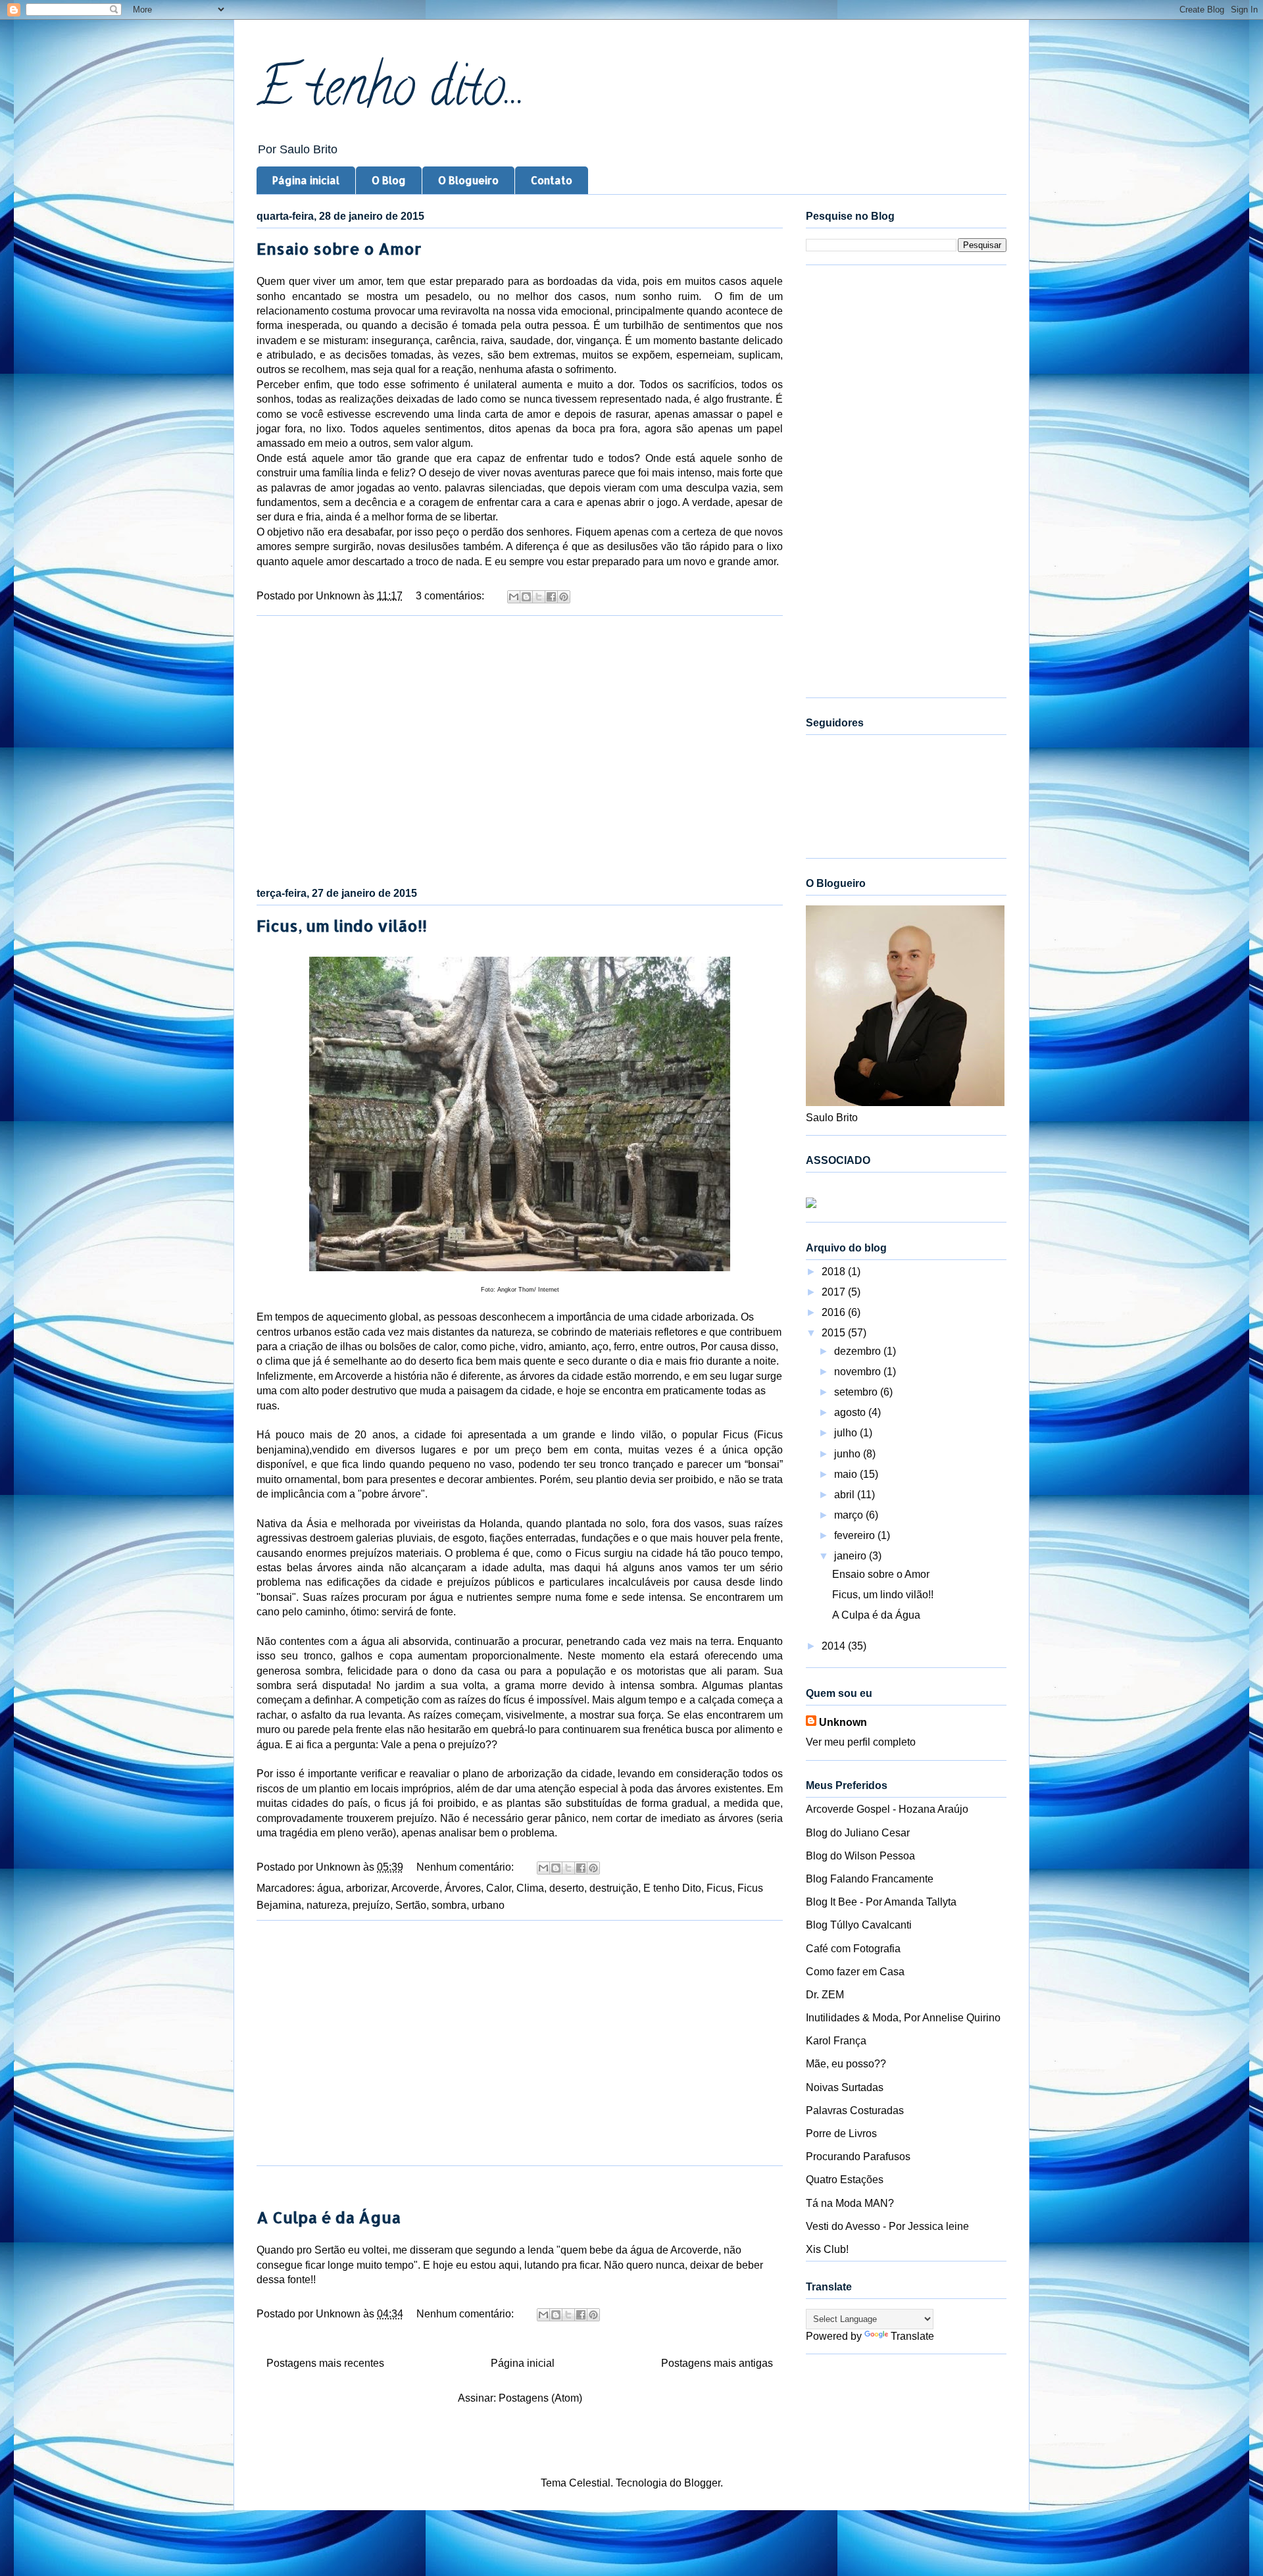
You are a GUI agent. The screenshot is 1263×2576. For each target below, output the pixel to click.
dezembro (859, 1351)
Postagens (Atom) (540, 2398)
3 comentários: (451, 596)
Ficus (719, 1888)
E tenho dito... (391, 93)
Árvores (463, 1888)
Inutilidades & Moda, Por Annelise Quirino (903, 2018)
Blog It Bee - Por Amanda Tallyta (881, 1902)
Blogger (702, 2483)
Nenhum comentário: (466, 1867)
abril (846, 1495)
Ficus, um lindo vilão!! (342, 925)
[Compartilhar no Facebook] (551, 597)
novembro (859, 1372)
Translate (912, 2336)
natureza (327, 1905)
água (329, 1888)
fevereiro (856, 1535)
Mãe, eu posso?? (846, 2064)
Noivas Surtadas (845, 2087)
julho (847, 1433)
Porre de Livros (841, 2134)
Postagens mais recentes (325, 2363)
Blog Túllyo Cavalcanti (859, 1925)
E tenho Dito (672, 1888)
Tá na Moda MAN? (850, 2203)
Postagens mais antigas (717, 2363)
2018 (835, 1272)
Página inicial (306, 180)
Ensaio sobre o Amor (339, 248)
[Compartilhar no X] (539, 597)
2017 (835, 1292)
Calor (499, 1888)
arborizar (366, 1888)
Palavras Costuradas (855, 2110)
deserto (567, 1888)
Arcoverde (415, 1888)
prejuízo (371, 1905)
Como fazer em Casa (855, 1972)
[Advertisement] (520, 749)
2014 (835, 1646)
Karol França (836, 2041)
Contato (552, 180)
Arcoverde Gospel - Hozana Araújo (887, 1809)
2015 (835, 1333)
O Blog (389, 180)
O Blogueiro (468, 180)
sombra (449, 1905)
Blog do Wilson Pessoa (860, 1856)
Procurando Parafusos (858, 2157)
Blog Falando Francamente (870, 1879)
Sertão (411, 1905)
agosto (851, 1412)
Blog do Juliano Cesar (858, 1833)
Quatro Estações (845, 2180)
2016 (835, 1312)
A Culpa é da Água (329, 2217)
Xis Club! (827, 2249)
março (850, 1515)
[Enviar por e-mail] (514, 597)
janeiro (852, 1556)
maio (847, 1474)
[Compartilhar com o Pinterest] (564, 597)
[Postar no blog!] (526, 597)
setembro (857, 1392)
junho (849, 1454)
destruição (614, 1888)
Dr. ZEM (825, 1995)
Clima (530, 1888)
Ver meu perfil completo (861, 1742)
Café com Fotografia (853, 1949)
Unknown (843, 1722)
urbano (488, 1905)
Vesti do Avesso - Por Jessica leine (887, 2226)
